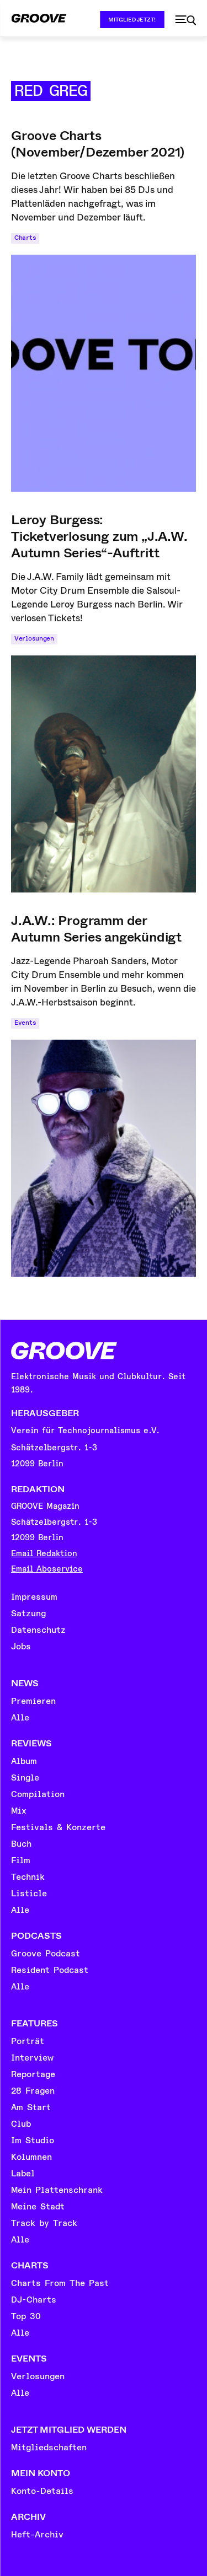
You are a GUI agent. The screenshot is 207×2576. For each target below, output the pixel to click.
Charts (25, 238)
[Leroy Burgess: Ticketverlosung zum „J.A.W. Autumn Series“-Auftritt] (104, 774)
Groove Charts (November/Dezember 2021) (98, 144)
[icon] (185, 20)
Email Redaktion (44, 1554)
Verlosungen (34, 639)
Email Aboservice (47, 1569)
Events (25, 1023)
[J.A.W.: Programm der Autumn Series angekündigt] (104, 1158)
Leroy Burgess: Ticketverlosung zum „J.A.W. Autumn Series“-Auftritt (99, 536)
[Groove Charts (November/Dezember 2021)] (104, 373)
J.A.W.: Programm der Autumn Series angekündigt (96, 929)
